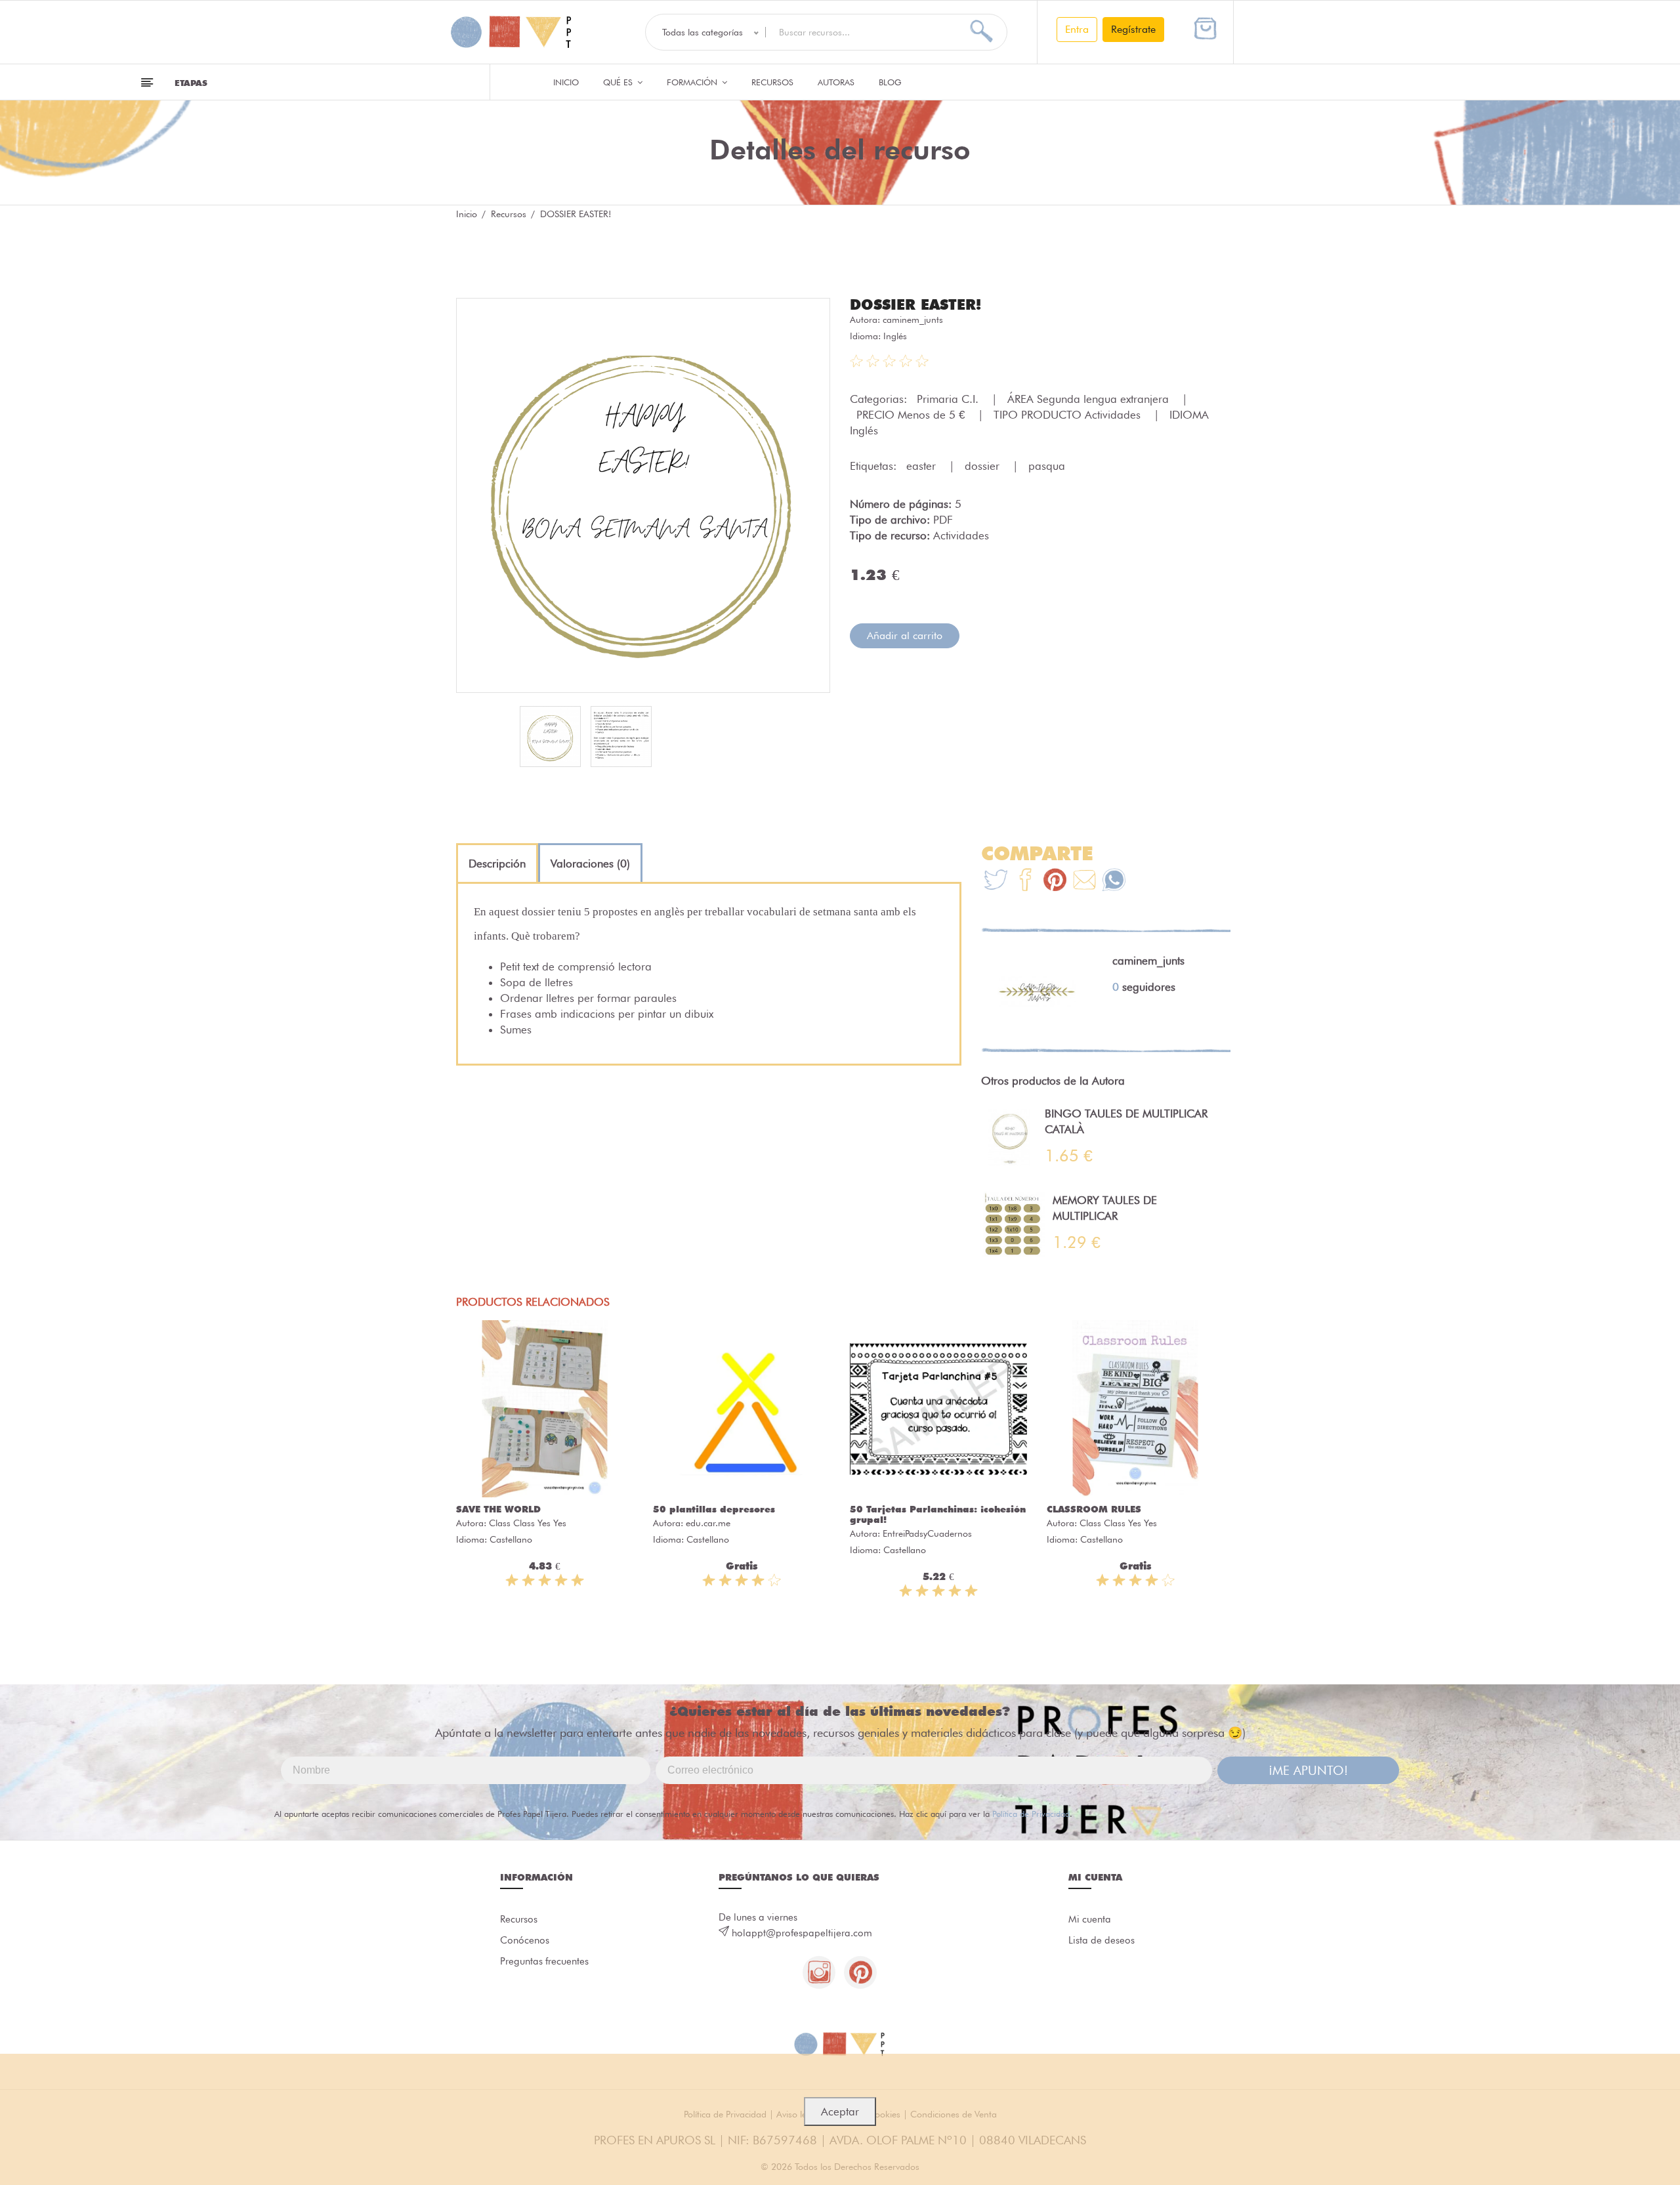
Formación (693, 82)
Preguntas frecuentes (544, 1961)
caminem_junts (913, 320)
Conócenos (525, 1940)
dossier (984, 466)
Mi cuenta (1090, 1919)
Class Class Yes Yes (528, 1523)
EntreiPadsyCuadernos (927, 1533)
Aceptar (840, 2112)
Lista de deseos (1102, 1940)
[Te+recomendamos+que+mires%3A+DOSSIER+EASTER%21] (1025, 882)
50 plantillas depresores (714, 1509)
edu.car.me (708, 1523)
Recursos (772, 82)
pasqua (1047, 466)
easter (923, 466)
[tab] (497, 864)
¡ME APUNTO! (1308, 1770)
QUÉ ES (619, 82)
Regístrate (1133, 29)
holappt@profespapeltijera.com (802, 1933)
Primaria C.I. (949, 399)
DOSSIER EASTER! (915, 304)
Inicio (566, 82)
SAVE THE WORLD (498, 1509)
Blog (890, 82)
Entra (1077, 29)
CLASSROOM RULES (1094, 1509)
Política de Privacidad (1031, 1814)
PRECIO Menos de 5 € (912, 415)
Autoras (836, 82)
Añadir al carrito (905, 635)
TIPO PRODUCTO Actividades (1069, 415)
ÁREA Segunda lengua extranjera (1090, 399)
